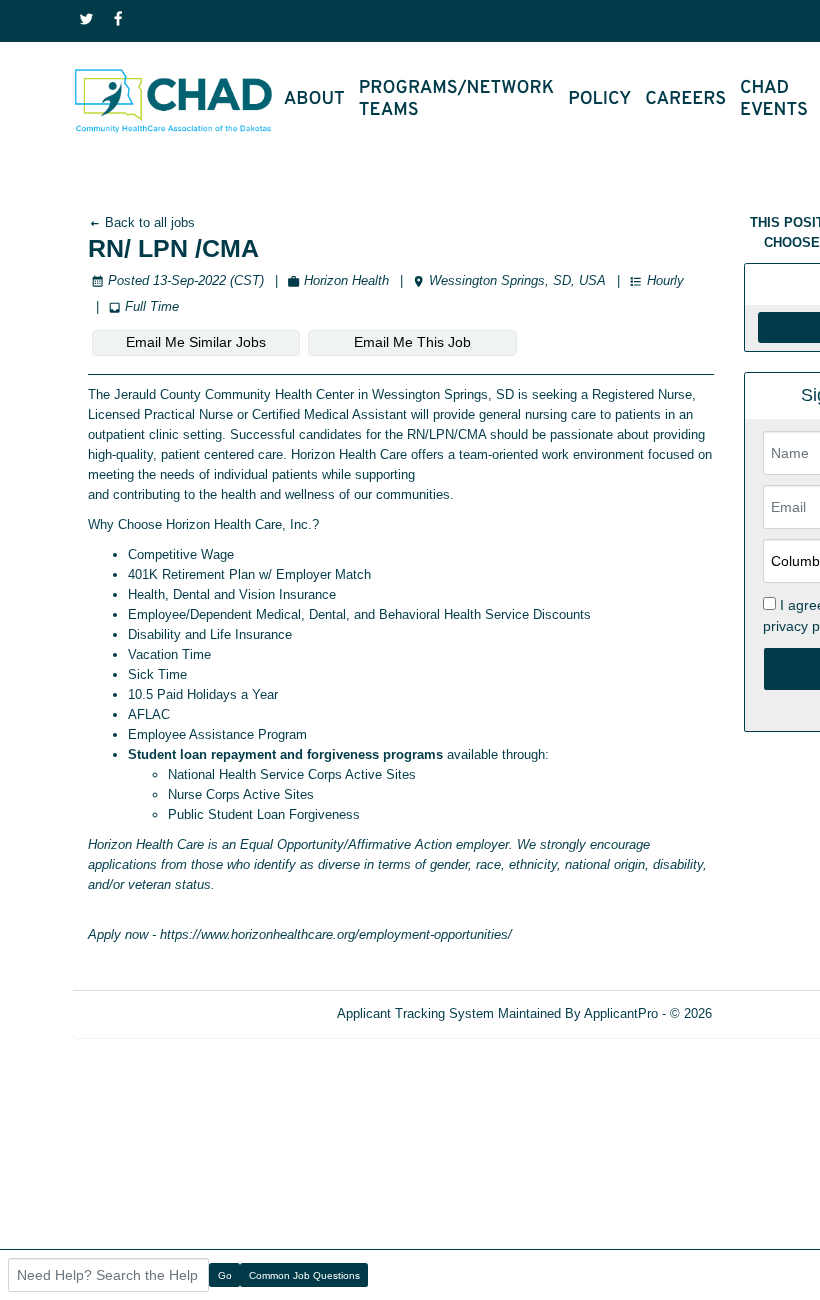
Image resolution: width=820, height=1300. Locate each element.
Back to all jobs (148, 222)
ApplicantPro (621, 1013)
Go (225, 1275)
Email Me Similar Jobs (196, 342)
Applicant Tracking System (415, 1013)
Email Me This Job (412, 342)
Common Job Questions (304, 1275)
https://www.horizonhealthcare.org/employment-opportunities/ (336, 934)
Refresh (770, 1013)
